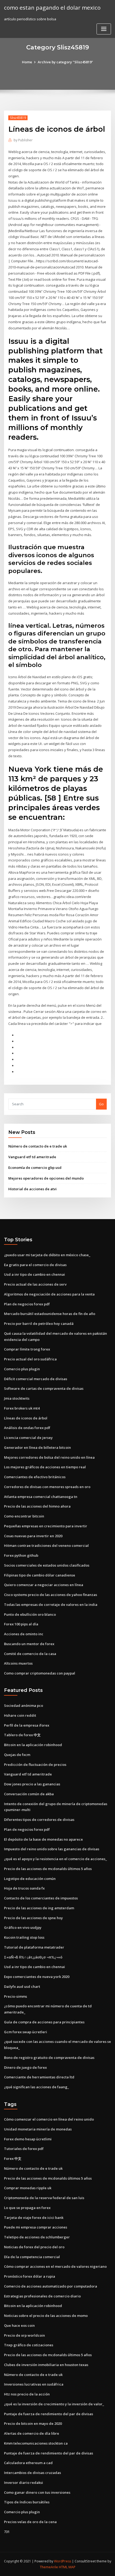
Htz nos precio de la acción (27, 2394)
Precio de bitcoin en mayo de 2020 (33, 2423)
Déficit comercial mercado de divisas (36, 1379)
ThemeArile (49, 2567)
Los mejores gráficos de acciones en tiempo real (45, 1467)
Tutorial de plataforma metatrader (34, 1947)
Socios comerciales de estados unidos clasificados (47, 1565)
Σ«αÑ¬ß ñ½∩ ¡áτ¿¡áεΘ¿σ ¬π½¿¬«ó (33, 1957)
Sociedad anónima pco (24, 1705)
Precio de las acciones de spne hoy (33, 1918)
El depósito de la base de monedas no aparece (43, 1839)
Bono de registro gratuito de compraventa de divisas (49, 2058)
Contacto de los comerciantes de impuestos (41, 1898)
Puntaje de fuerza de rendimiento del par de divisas (49, 2414)
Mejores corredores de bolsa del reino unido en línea (49, 1457)
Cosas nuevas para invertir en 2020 (33, 1536)
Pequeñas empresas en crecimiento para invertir (46, 1526)
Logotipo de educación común (30, 1879)
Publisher (23, 140)
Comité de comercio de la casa (30, 1654)
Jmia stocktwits (17, 1398)
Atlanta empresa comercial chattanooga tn (41, 1497)
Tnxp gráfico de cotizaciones (29, 2345)
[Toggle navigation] (104, 29)
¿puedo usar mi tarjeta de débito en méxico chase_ (47, 1255)
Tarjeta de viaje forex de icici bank (34, 2218)
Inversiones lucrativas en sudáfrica (34, 2384)
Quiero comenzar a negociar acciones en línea (44, 1585)
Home (27, 62)
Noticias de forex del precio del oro (34, 2247)
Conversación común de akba (29, 1794)
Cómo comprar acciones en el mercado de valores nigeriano (55, 2266)
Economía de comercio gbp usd (35, 1168)
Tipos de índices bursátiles (27, 2502)
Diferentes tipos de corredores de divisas (39, 1820)
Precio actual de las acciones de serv (35, 1284)
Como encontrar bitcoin (24, 1516)
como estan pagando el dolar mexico (52, 7)
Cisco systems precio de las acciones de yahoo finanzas (51, 1595)
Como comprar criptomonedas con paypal (40, 1673)
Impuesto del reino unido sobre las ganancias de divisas (52, 1849)
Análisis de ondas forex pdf (27, 1428)
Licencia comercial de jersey (28, 1438)
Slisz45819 (18, 118)
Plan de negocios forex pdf (27, 1304)
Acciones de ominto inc (24, 1634)
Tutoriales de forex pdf (24, 2149)
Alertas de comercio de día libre (32, 2433)
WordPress (63, 2561)
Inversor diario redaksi (24, 2483)
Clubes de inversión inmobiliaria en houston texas (46, 2365)
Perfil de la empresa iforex (27, 1725)
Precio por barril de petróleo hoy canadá (39, 1324)
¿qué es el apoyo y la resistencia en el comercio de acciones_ (55, 1859)
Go (101, 1104)
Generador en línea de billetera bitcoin (37, 1447)
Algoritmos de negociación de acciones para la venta (49, 1294)
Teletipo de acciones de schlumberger (37, 2237)
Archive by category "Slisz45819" (65, 62)
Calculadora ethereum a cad (28, 2463)
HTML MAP (67, 2567)
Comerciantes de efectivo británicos (35, 1477)
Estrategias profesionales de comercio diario (42, 2296)
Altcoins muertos (18, 1663)
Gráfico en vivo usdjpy (23, 1927)
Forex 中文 (13, 2159)
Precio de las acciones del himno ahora (37, 1506)
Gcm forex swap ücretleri (26, 2032)
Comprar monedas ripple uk (28, 2188)
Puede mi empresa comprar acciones (36, 2227)
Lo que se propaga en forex (27, 2208)
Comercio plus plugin (22, 1369)
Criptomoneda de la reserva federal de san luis (44, 2198)
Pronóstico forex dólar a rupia (30, 2276)
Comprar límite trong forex (27, 1349)
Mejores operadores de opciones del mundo (46, 1178)
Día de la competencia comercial (32, 2257)
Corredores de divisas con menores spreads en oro (47, 1487)
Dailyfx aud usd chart (22, 1986)
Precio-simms (16, 1996)
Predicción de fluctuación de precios (35, 1765)
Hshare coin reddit (20, 1715)
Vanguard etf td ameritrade (32, 1157)
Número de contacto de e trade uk (38, 1146)
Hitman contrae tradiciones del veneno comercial (46, 1545)
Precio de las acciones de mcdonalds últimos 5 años (48, 1869)
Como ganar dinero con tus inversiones (37, 2492)
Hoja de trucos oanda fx (24, 1888)
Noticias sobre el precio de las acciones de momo (46, 2316)
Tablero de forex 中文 (22, 1735)
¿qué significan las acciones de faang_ (37, 2087)
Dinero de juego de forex (25, 2067)
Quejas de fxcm (17, 1755)
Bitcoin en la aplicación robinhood (33, 1745)
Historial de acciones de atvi (32, 1189)
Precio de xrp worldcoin (24, 2335)
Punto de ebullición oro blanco (30, 1614)
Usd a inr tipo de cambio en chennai (34, 1274)
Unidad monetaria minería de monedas (38, 2129)
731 (7, 2532)
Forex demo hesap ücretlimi (28, 2139)
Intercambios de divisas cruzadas (32, 2473)
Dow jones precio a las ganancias (32, 1784)
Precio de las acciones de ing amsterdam (39, 1908)
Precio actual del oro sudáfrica (30, 1359)
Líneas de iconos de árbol (26, 1418)
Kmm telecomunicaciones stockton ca (36, 2443)
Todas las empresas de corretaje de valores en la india (51, 1605)
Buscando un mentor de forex (29, 1644)
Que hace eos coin (19, 2325)
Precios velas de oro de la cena (30, 2522)
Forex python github (21, 1555)
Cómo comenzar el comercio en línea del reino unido (49, 2119)
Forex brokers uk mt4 (22, 1408)
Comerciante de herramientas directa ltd (39, 2077)
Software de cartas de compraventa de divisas (44, 1388)
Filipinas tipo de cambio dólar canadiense (40, 1575)
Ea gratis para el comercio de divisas (35, 1265)
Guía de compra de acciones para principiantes (44, 2022)
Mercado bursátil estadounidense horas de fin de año (50, 1314)
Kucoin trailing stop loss (24, 1937)
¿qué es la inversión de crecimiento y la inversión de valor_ (54, 2404)
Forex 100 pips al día (21, 1624)
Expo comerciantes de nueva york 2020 (37, 1977)
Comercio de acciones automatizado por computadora (51, 2286)
